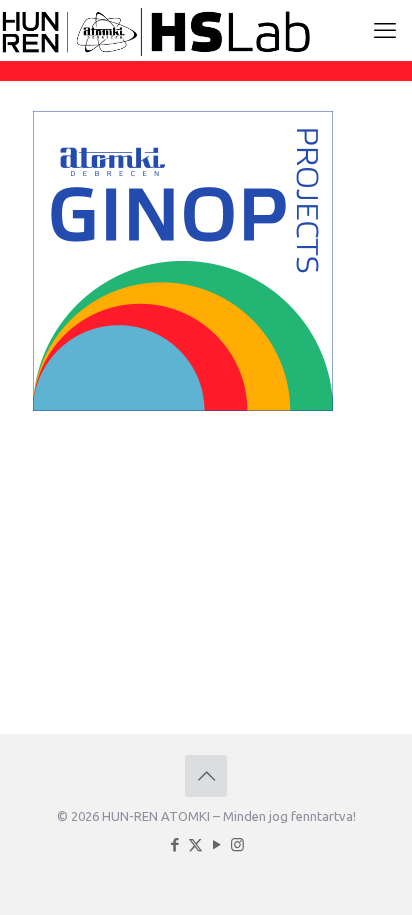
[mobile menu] (385, 30)
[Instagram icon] (237, 844)
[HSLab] (155, 30)
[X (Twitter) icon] (195, 844)
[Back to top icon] (206, 776)
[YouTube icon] (216, 844)
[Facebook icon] (174, 844)
